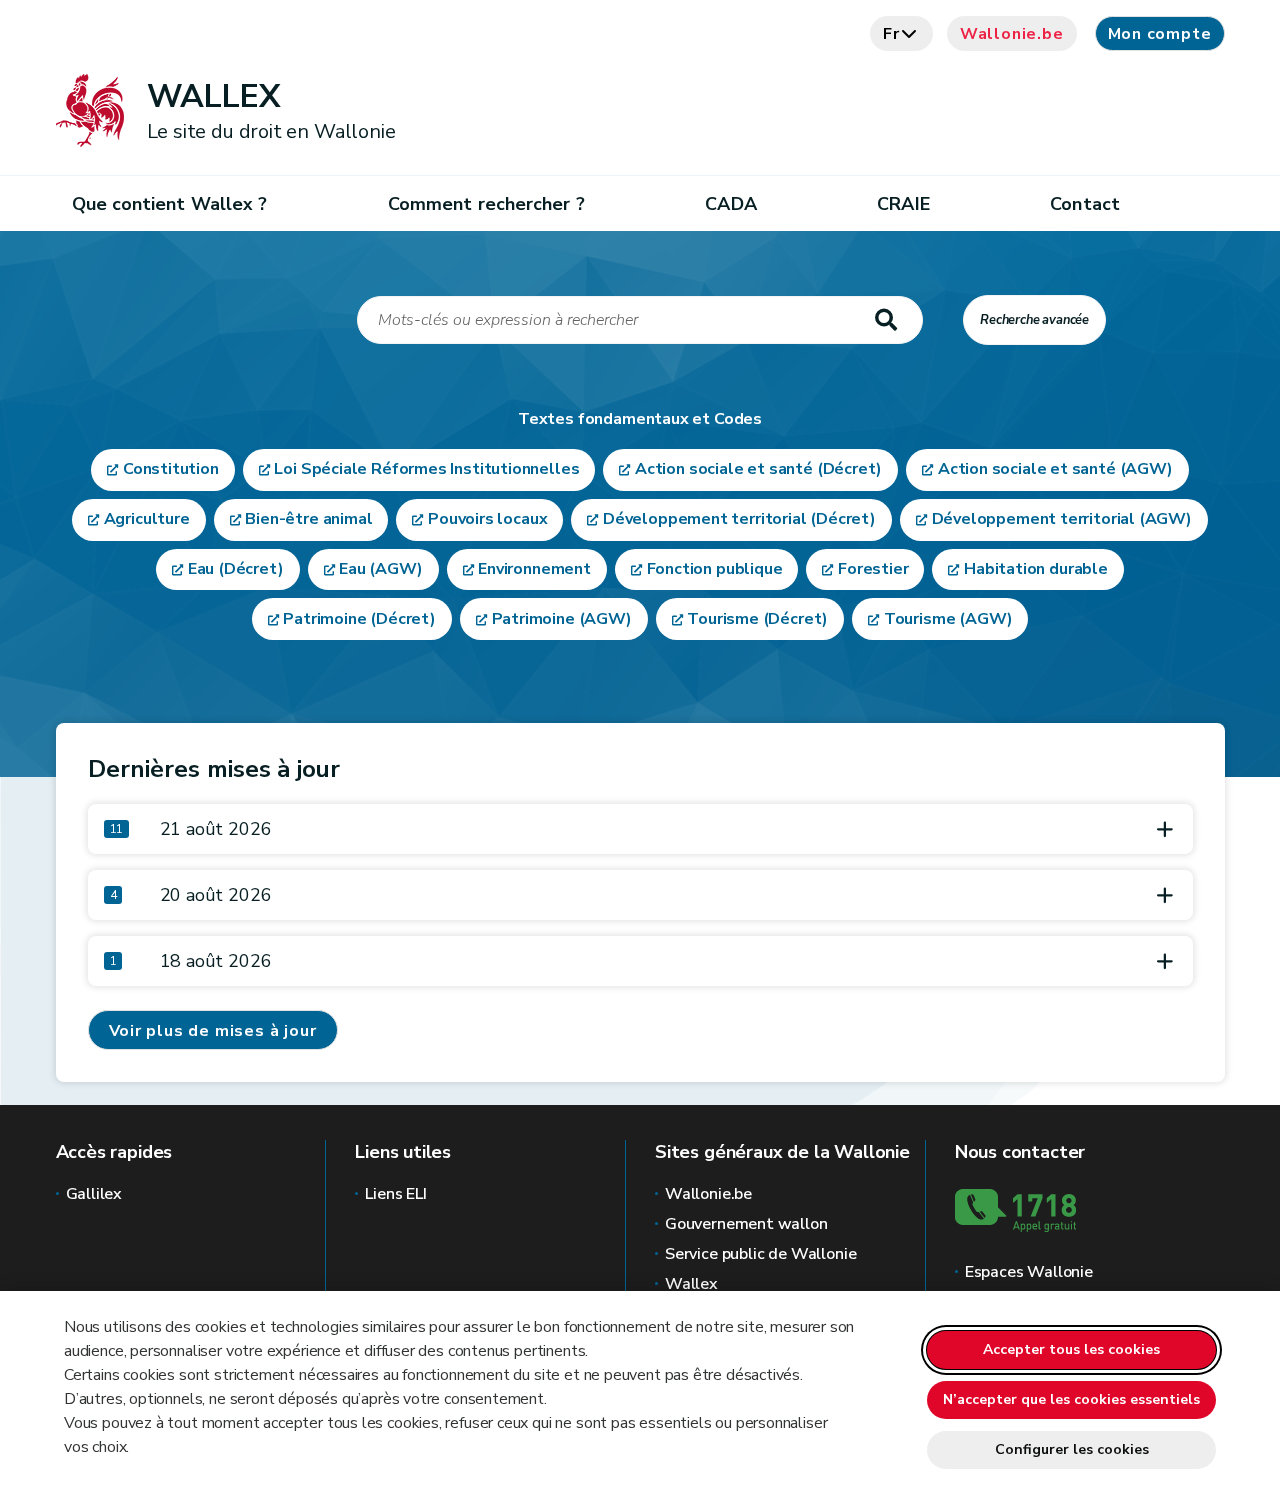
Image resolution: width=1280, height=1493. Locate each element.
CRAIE (903, 204)
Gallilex (94, 1194)
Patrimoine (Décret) (359, 619)
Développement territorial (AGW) (1062, 519)
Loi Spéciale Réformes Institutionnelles (426, 469)
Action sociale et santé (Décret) (758, 469)
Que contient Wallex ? (170, 204)
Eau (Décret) (236, 569)
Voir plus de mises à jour (213, 1031)
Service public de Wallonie (760, 1254)
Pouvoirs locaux (487, 519)
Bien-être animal (308, 519)
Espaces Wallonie (1029, 1272)
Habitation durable (1036, 569)
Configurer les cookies (1072, 1449)
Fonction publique (715, 569)
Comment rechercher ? (486, 204)
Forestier (873, 569)
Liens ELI (395, 1194)
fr (891, 34)
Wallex (691, 1284)
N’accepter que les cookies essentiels (1071, 1399)
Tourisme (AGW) (948, 619)
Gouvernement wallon (746, 1224)
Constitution (171, 469)
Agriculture (147, 519)
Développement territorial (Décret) (739, 519)
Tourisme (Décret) (757, 619)
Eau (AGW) (380, 569)
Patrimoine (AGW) (562, 619)
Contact (1085, 204)
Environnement (534, 569)
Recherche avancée (1034, 320)
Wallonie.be (1012, 34)
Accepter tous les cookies (1071, 1349)
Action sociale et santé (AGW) (1055, 469)
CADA (730, 204)
